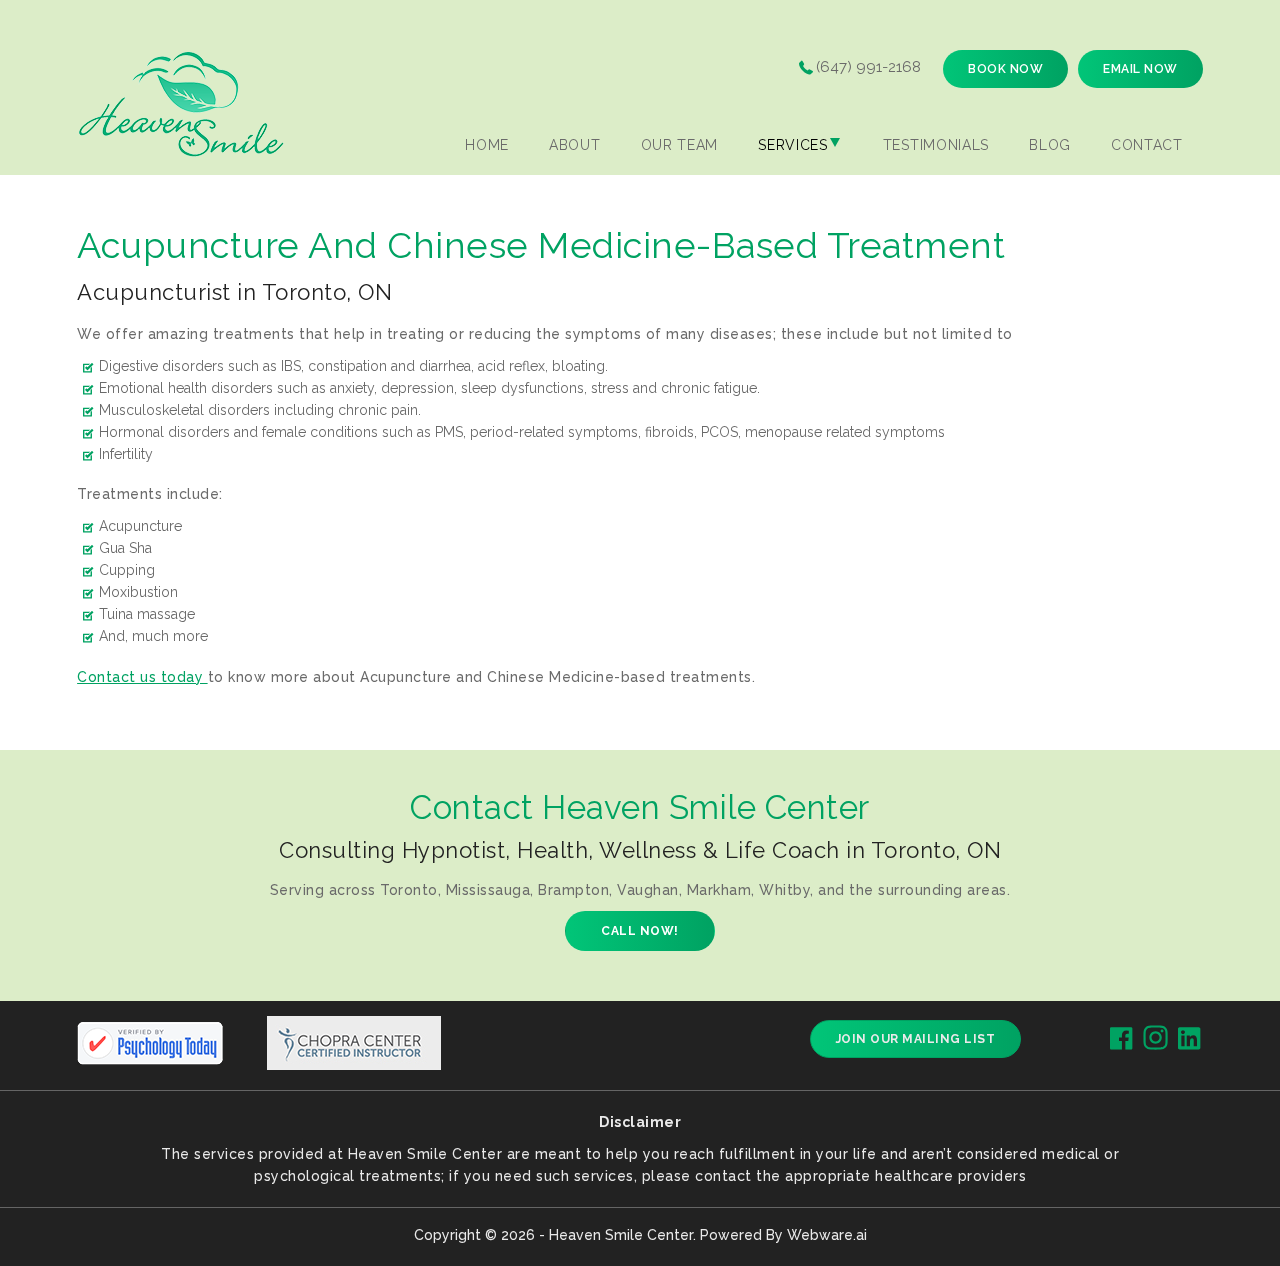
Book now (1005, 69)
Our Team (680, 145)
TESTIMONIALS (936, 145)
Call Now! (640, 931)
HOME (487, 145)
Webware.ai (827, 1235)
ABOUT (575, 145)
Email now (1140, 69)
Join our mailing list (916, 1039)
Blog (1050, 145)
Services (793, 145)
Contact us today (142, 677)
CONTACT (1147, 145)
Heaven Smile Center (621, 1235)
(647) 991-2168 (868, 67)
